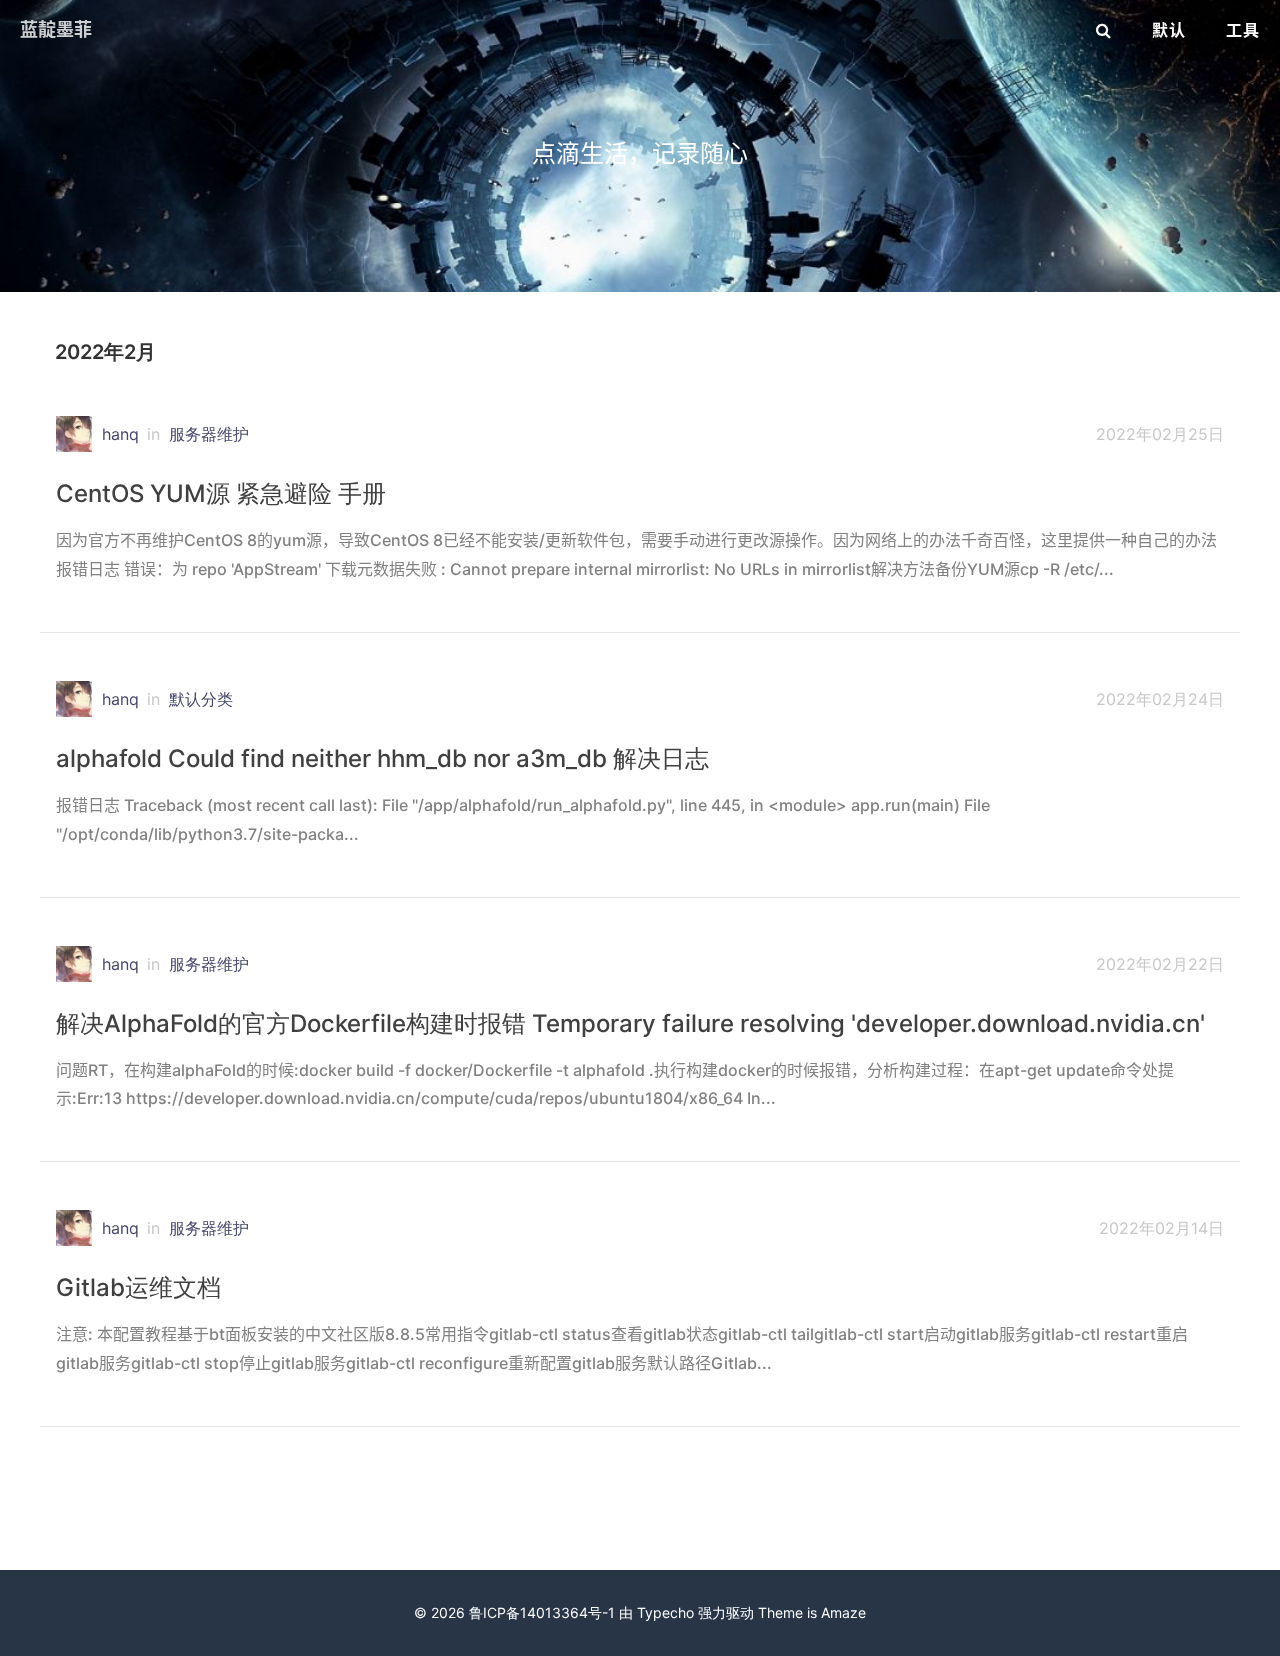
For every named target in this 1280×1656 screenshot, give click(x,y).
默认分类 (201, 699)
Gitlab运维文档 (138, 1287)
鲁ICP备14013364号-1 (542, 1612)
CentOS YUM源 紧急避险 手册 (221, 493)
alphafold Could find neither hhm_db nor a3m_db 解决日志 (382, 758)
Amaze (843, 1612)
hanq (120, 434)
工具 (1243, 30)
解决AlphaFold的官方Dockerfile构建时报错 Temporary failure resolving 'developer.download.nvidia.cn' (630, 1023)
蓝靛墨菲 (56, 29)
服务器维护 (209, 434)
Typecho (665, 1612)
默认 (1169, 30)
